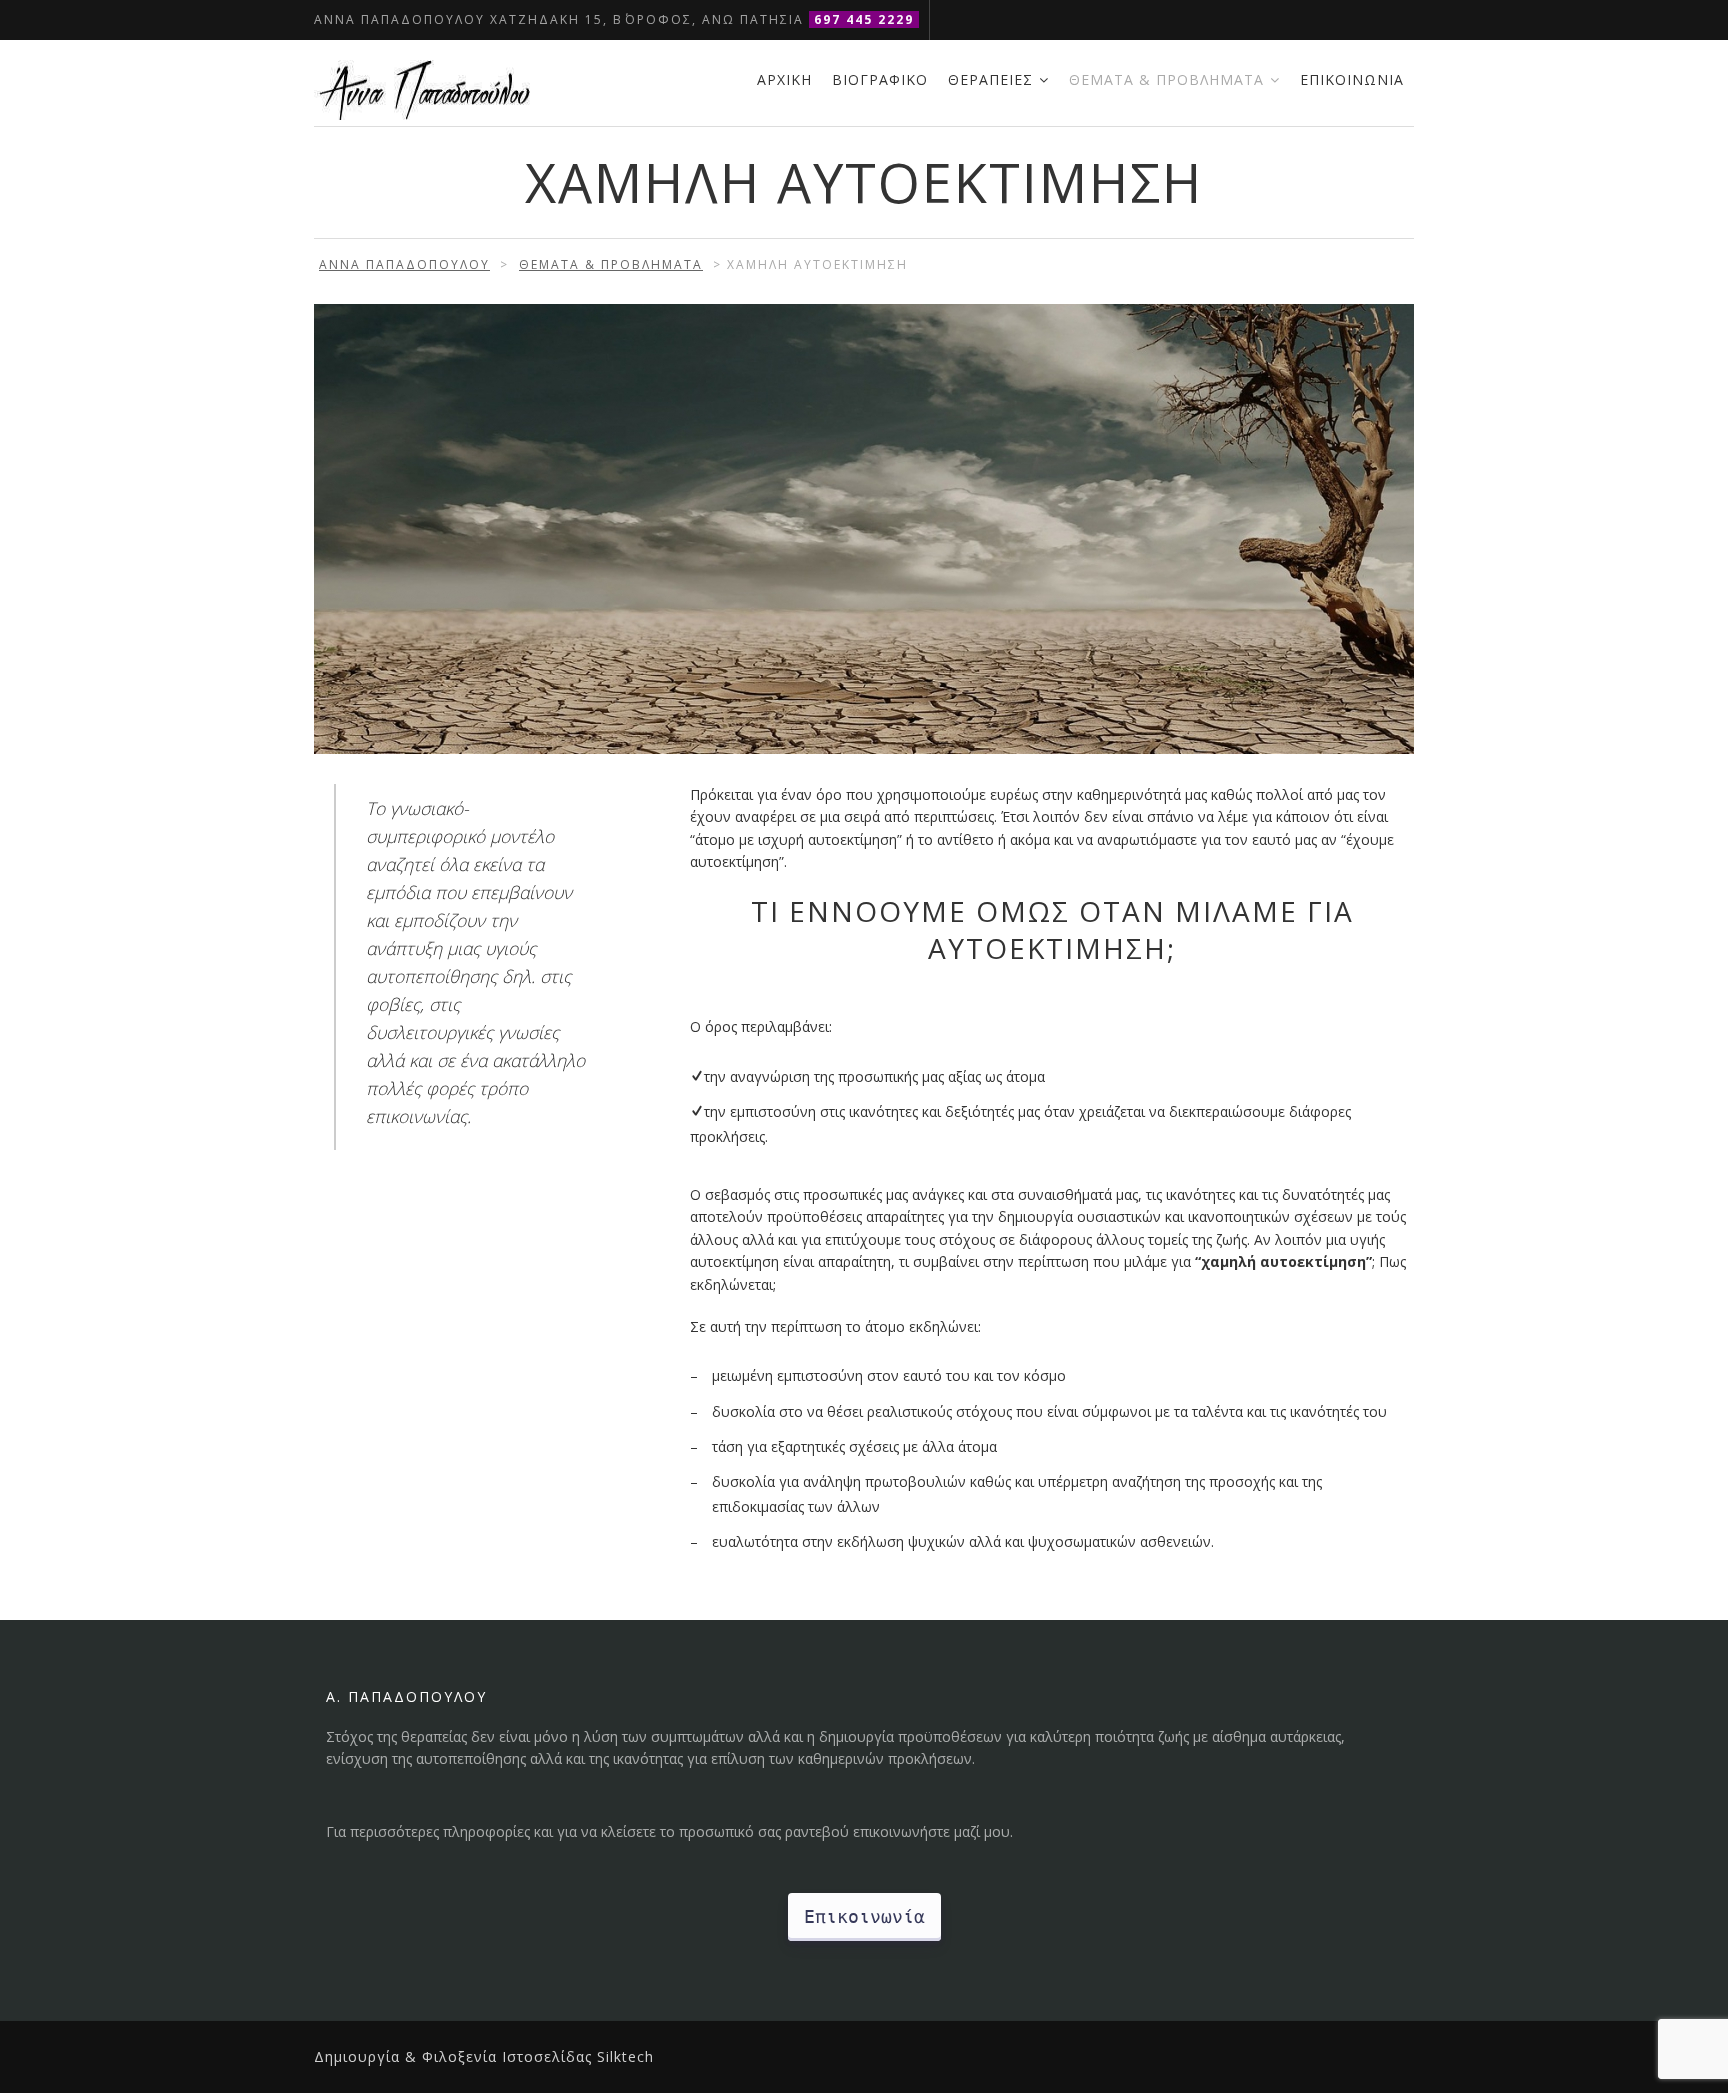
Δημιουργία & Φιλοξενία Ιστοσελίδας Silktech (484, 2056)
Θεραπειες (990, 79)
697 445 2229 (864, 19)
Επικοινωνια (1352, 79)
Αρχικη (784, 79)
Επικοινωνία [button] (864, 1916)
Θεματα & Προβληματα (1166, 79)
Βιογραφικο (880, 79)
